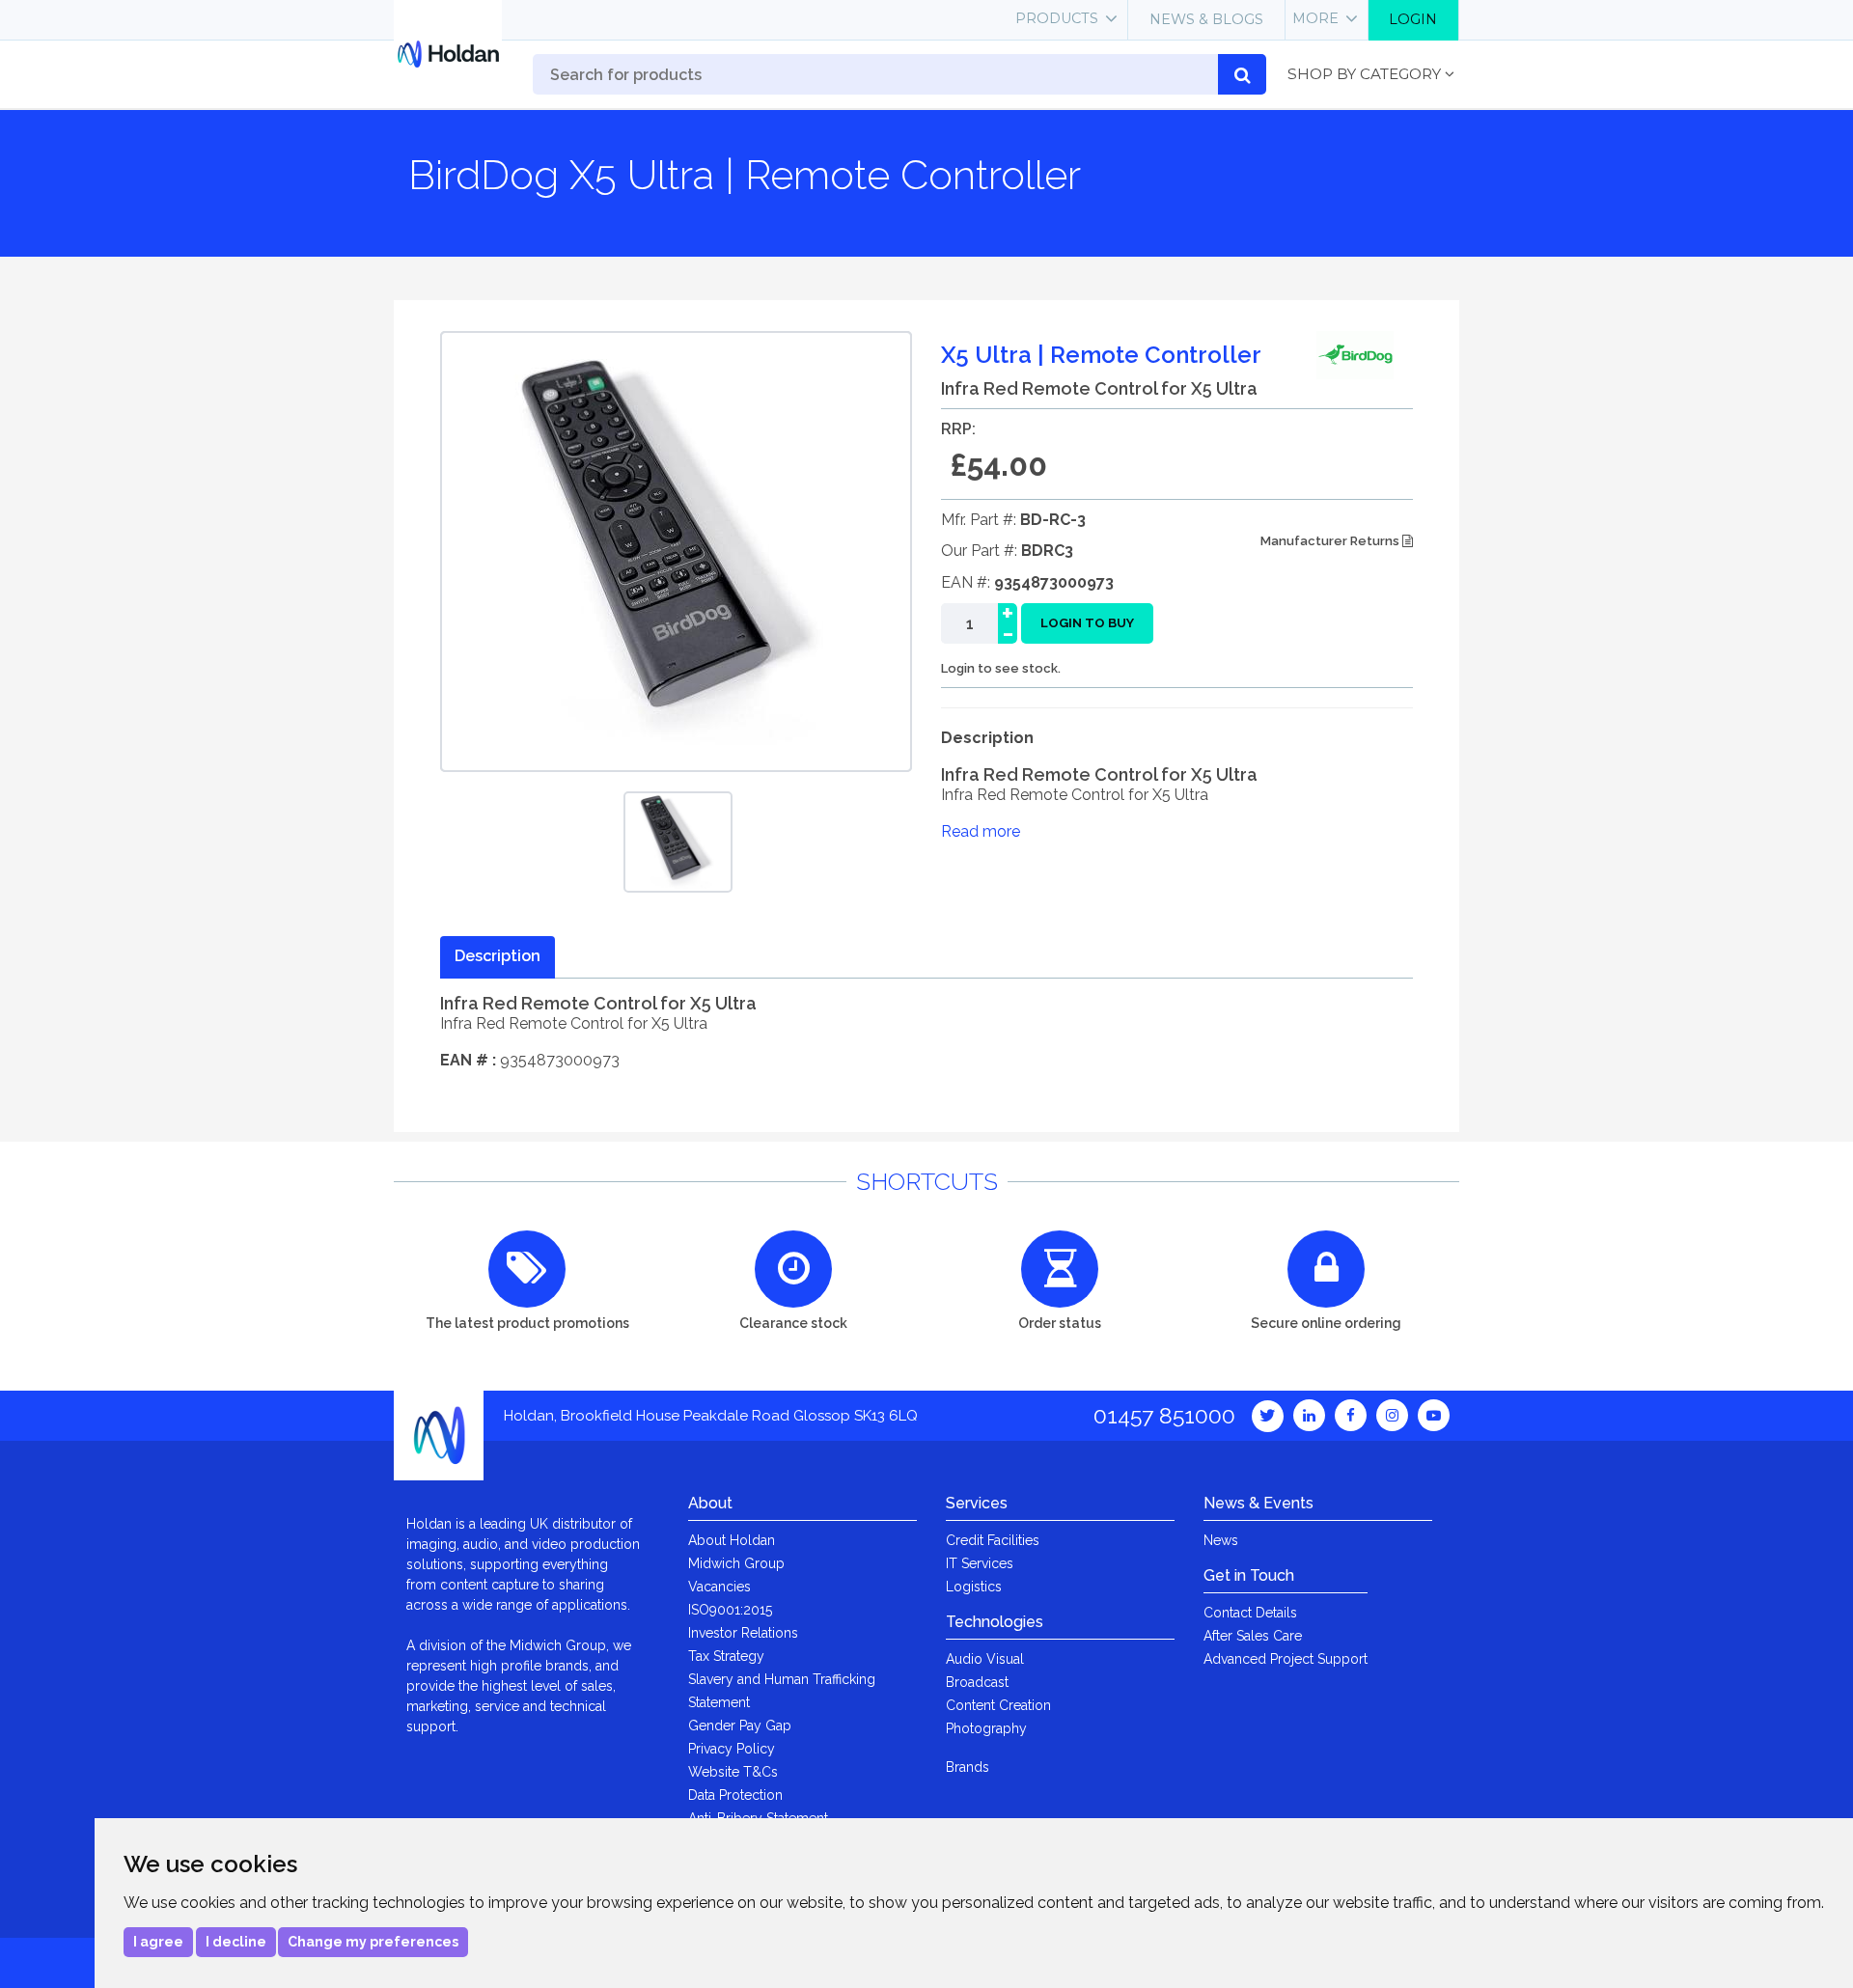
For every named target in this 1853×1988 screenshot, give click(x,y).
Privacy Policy (732, 1749)
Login (1413, 19)
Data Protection (735, 1795)
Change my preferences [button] (373, 1942)
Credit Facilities (993, 1540)
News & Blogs (1206, 19)
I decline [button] (236, 1942)
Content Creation (998, 1705)
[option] (678, 842)
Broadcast (977, 1682)
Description (498, 956)
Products (1057, 18)
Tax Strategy (726, 1656)
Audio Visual (985, 1659)
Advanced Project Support (1286, 1659)
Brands (968, 1767)
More (1315, 18)
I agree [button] (158, 1942)
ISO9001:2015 (730, 1610)
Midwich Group (736, 1563)
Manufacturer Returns (1331, 541)
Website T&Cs (733, 1772)
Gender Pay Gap (740, 1726)
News (1221, 1540)
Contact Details (1250, 1613)
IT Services (980, 1563)
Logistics (974, 1587)
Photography (986, 1728)
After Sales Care (1253, 1636)
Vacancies (719, 1587)
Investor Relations (743, 1633)
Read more (981, 831)
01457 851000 (1164, 1415)
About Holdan (732, 1540)
